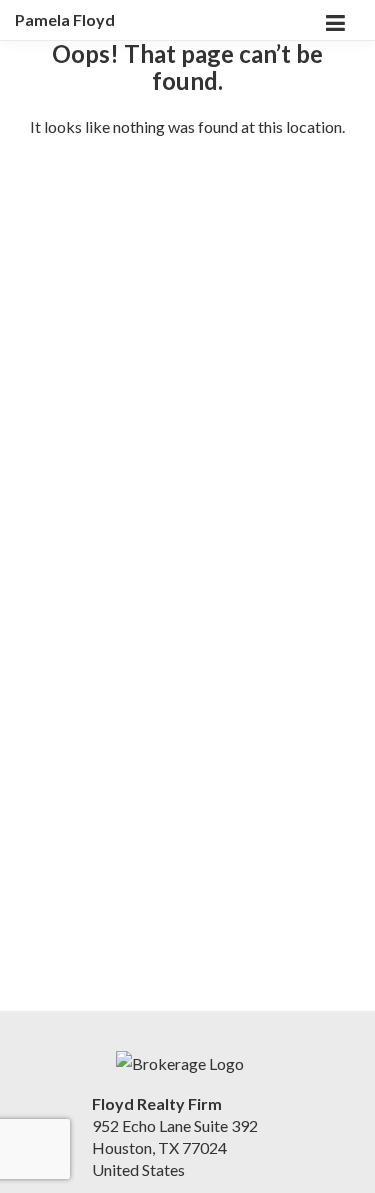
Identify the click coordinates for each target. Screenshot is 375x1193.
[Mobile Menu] (335, 20)
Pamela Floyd (65, 19)
